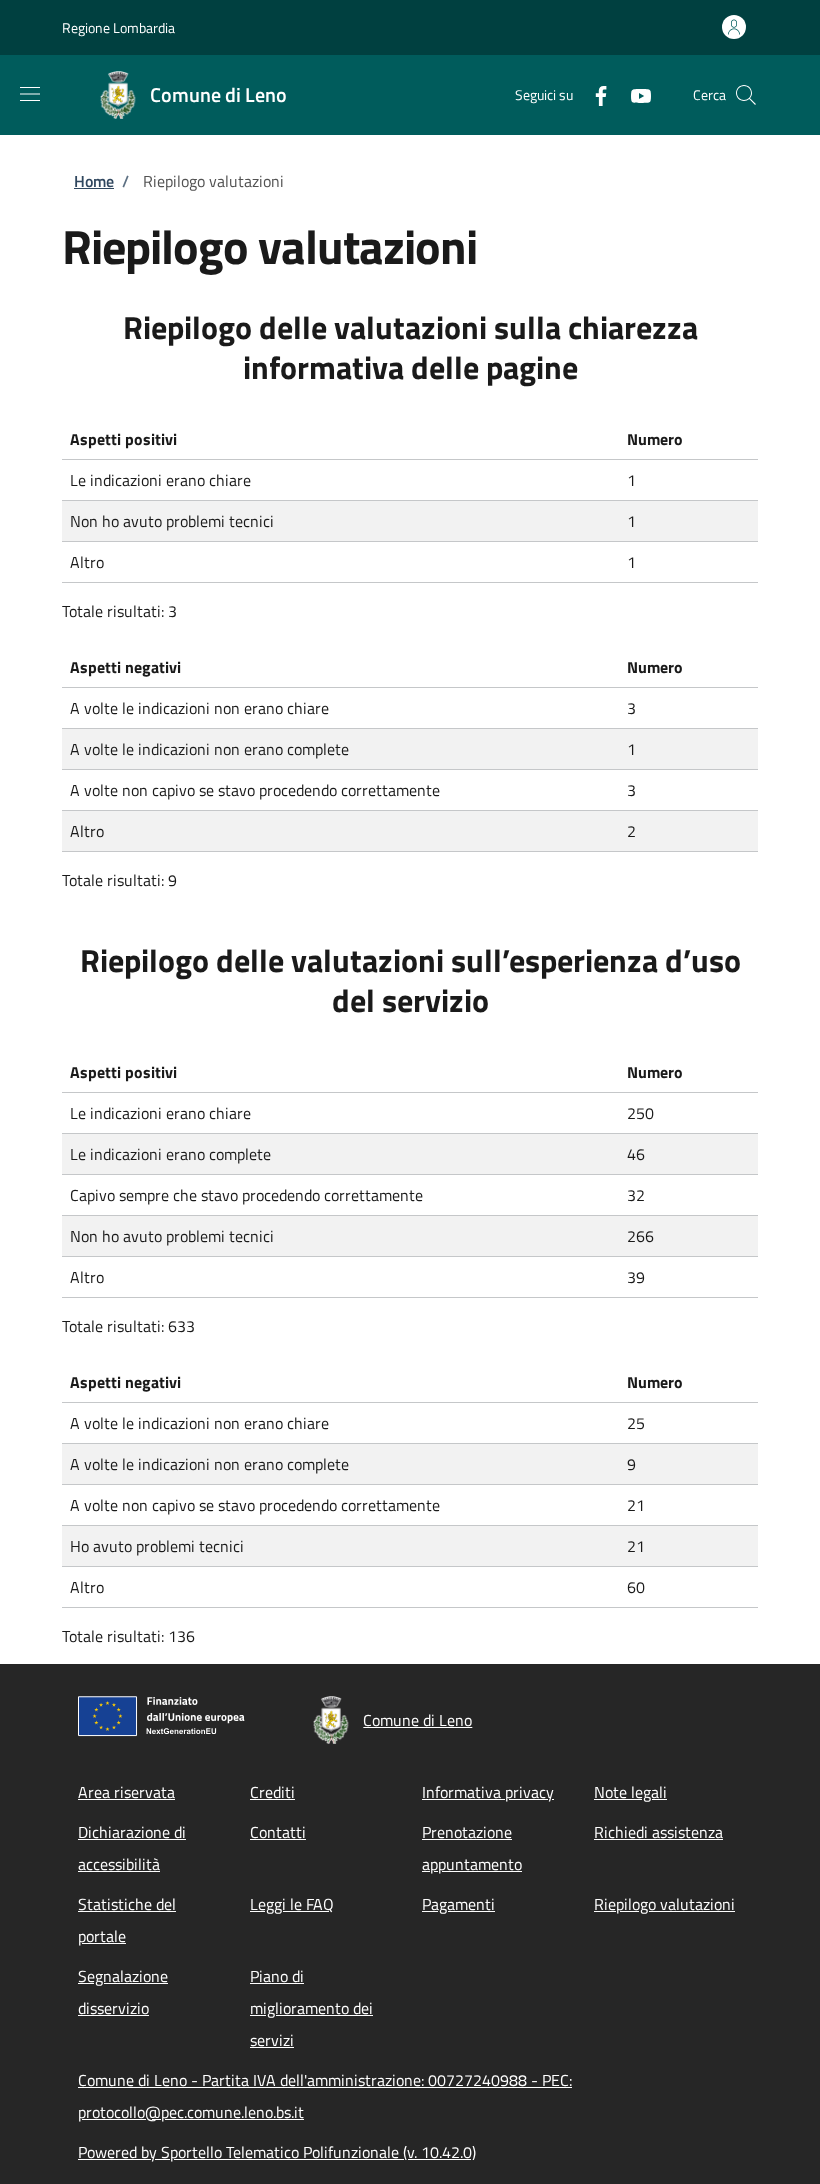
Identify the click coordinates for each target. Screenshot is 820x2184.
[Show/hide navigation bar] (30, 94)
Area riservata (126, 1792)
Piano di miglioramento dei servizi (311, 2008)
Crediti (272, 1792)
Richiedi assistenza (658, 1832)
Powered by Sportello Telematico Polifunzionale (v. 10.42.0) (277, 2152)
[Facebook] (593, 94)
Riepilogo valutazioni (664, 1904)
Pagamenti (458, 1904)
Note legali (630, 1792)
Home (94, 181)
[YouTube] (633, 94)
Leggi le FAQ (292, 1904)
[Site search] (746, 95)
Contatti (278, 1832)
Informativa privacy (488, 1792)
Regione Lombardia (118, 27)
